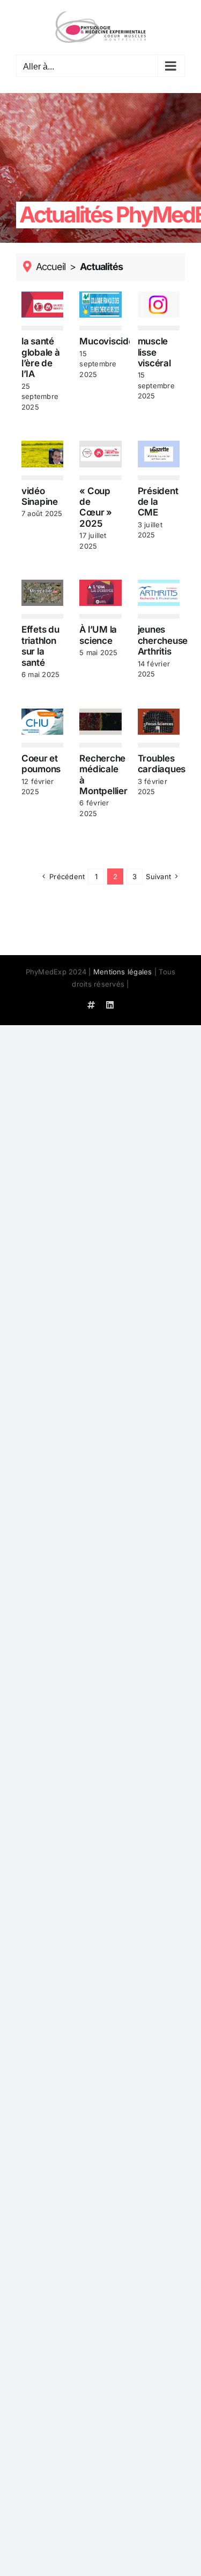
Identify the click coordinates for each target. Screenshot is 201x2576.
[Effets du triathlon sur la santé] (42, 593)
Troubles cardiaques (162, 764)
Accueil (51, 267)
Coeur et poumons (41, 764)
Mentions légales (123, 972)
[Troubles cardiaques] (159, 722)
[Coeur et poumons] (42, 722)
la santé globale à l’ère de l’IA (41, 357)
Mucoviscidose (111, 341)
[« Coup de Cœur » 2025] (100, 454)
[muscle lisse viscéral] (159, 305)
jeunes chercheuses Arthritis (165, 640)
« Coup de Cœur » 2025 (95, 507)
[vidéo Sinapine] (42, 454)
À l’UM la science (98, 635)
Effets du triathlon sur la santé (40, 646)
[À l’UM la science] (100, 593)
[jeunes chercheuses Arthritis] (159, 593)
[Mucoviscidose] (100, 305)
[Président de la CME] (159, 454)
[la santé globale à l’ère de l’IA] (42, 305)
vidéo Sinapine (40, 496)
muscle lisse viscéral (154, 352)
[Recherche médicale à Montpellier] (100, 722)
